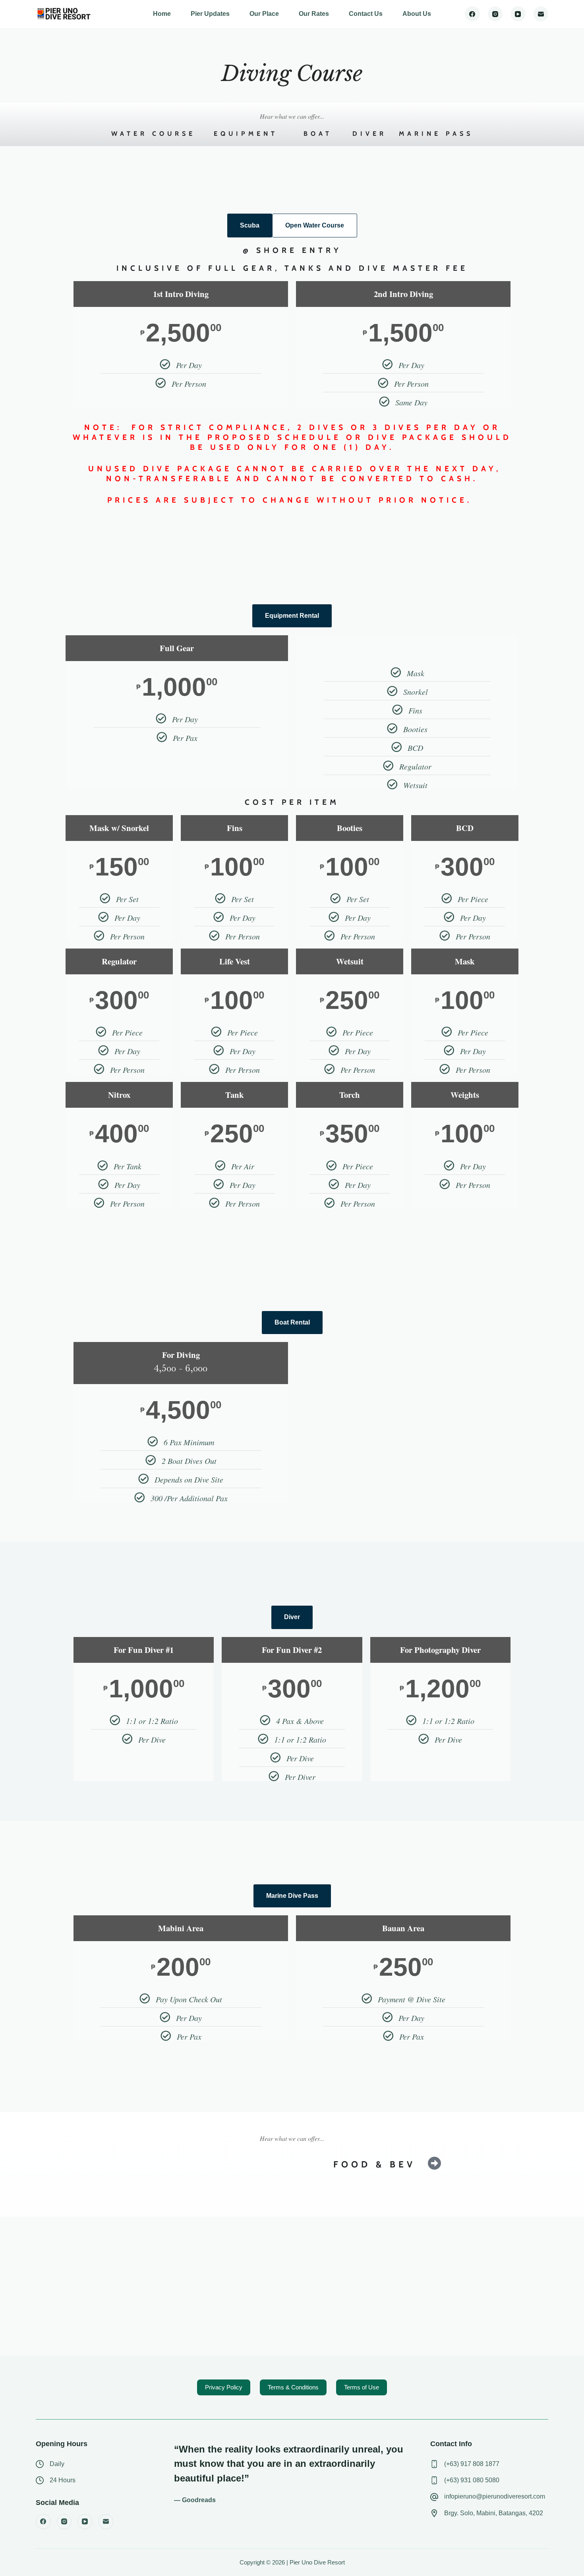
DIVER (369, 134)
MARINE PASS (436, 134)
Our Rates (314, 14)
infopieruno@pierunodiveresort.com (495, 2496)
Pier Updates (210, 14)
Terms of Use (362, 2387)
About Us (417, 14)
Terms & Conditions (293, 2387)
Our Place (264, 14)
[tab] (250, 226)
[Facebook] (472, 14)
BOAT (318, 134)
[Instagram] (495, 14)
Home (162, 14)
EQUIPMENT (246, 134)
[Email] (541, 14)
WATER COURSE (153, 134)
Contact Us (366, 14)
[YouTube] (518, 14)
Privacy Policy (224, 2387)
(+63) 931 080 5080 (472, 2480)
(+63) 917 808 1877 (472, 2464)
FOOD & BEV (374, 2164)
